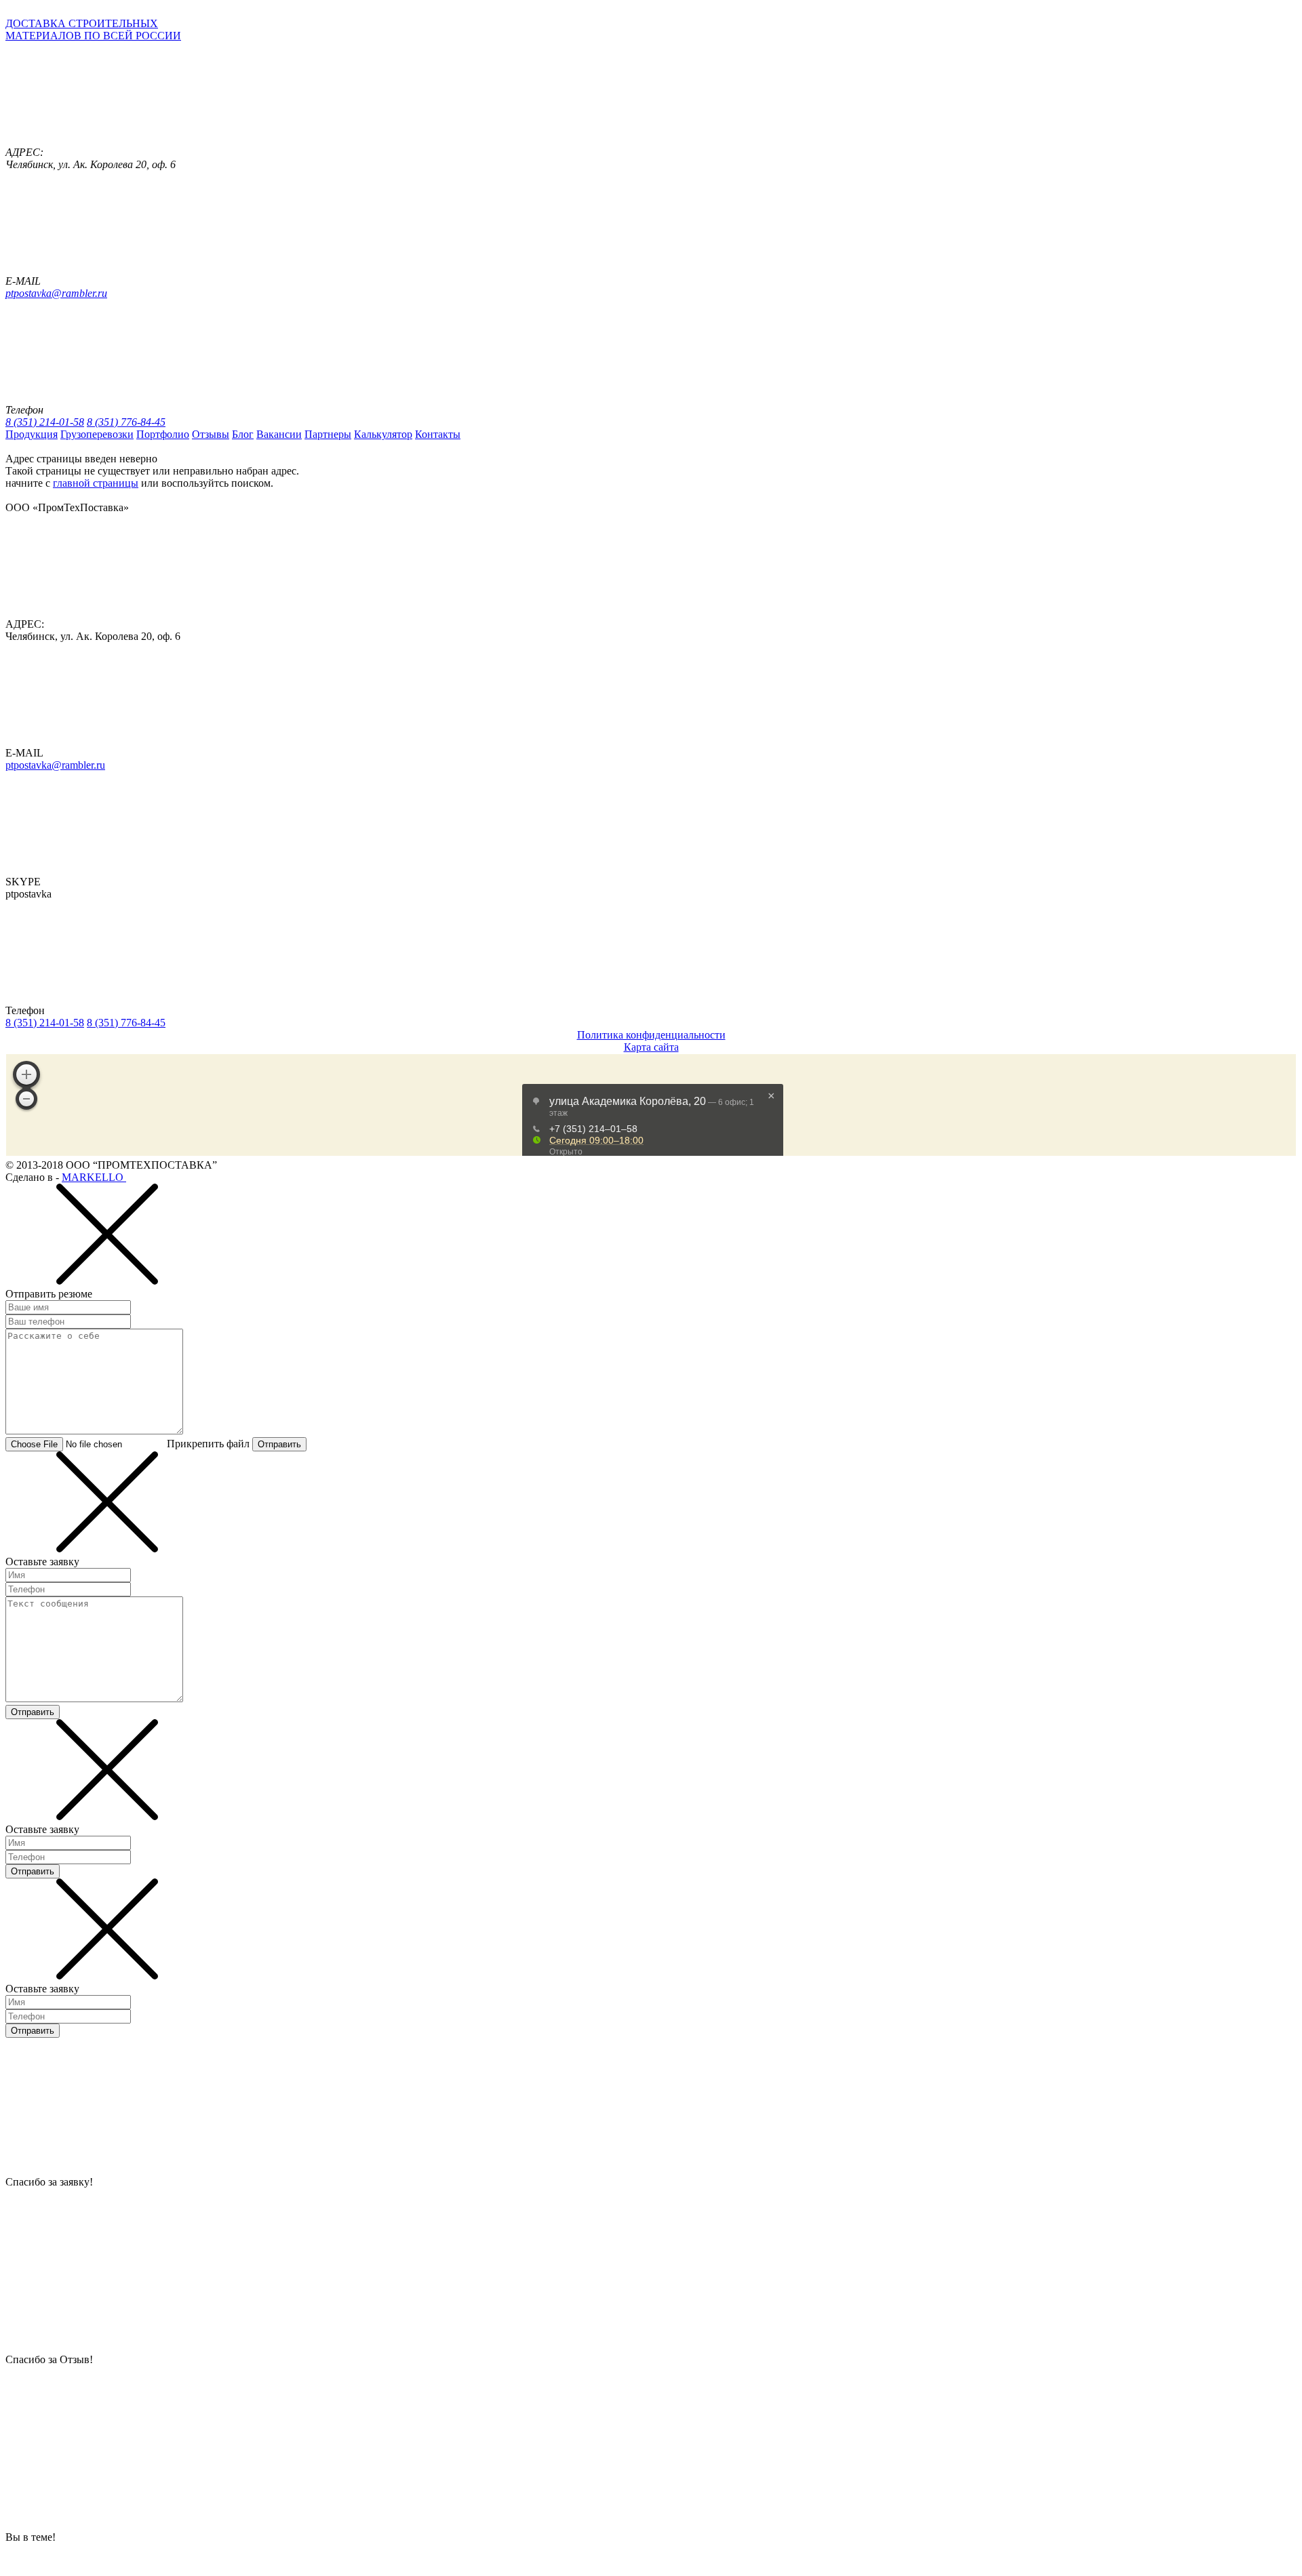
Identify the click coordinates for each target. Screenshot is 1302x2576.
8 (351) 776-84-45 (126, 422)
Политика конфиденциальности (651, 1035)
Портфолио (163, 434)
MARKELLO (94, 1177)
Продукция (32, 434)
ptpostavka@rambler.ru (56, 293)
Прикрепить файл (208, 1444)
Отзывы (211, 434)
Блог (243, 434)
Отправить (279, 1444)
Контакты (438, 434)
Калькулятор (383, 434)
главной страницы (96, 483)
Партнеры (328, 434)
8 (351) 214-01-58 (45, 422)
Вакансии (279, 434)
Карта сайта (651, 1047)
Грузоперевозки (97, 434)
